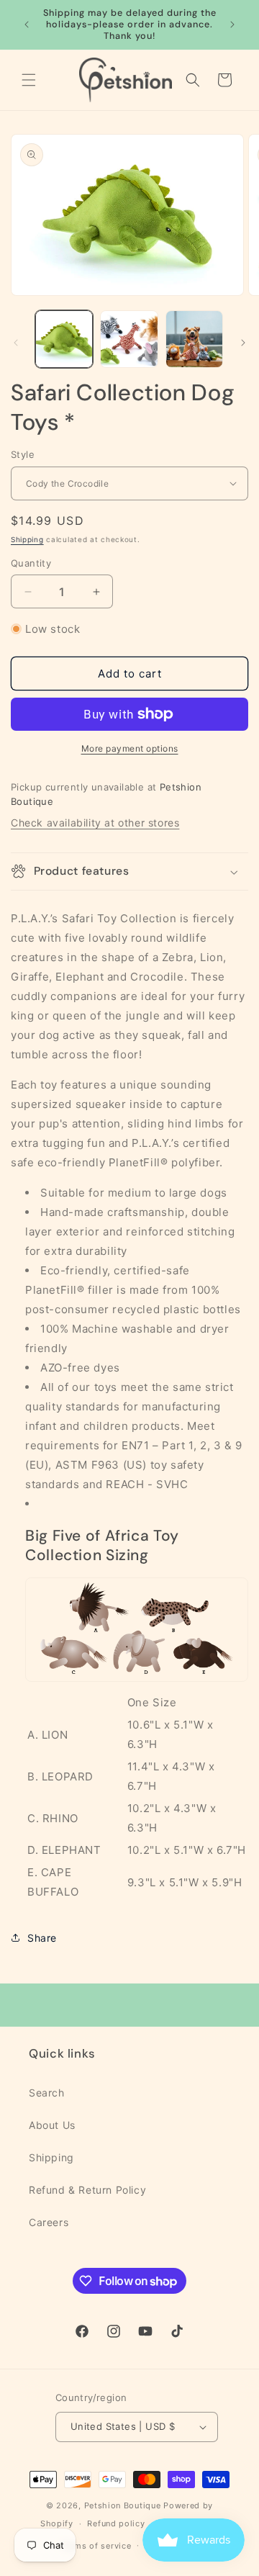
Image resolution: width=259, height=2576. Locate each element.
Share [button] (42, 1938)
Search (47, 2093)
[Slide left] (16, 343)
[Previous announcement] (27, 24)
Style (23, 454)
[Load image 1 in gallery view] (64, 339)
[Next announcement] (232, 24)
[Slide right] (243, 343)
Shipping (27, 539)
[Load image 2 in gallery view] (129, 339)
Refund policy (116, 2523)
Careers (49, 2222)
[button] (29, 80)
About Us (52, 2125)
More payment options (130, 748)
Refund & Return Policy (87, 2190)
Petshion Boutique (123, 2505)
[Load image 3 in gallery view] (194, 339)
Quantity (31, 563)
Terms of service (96, 2546)
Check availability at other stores (95, 823)
